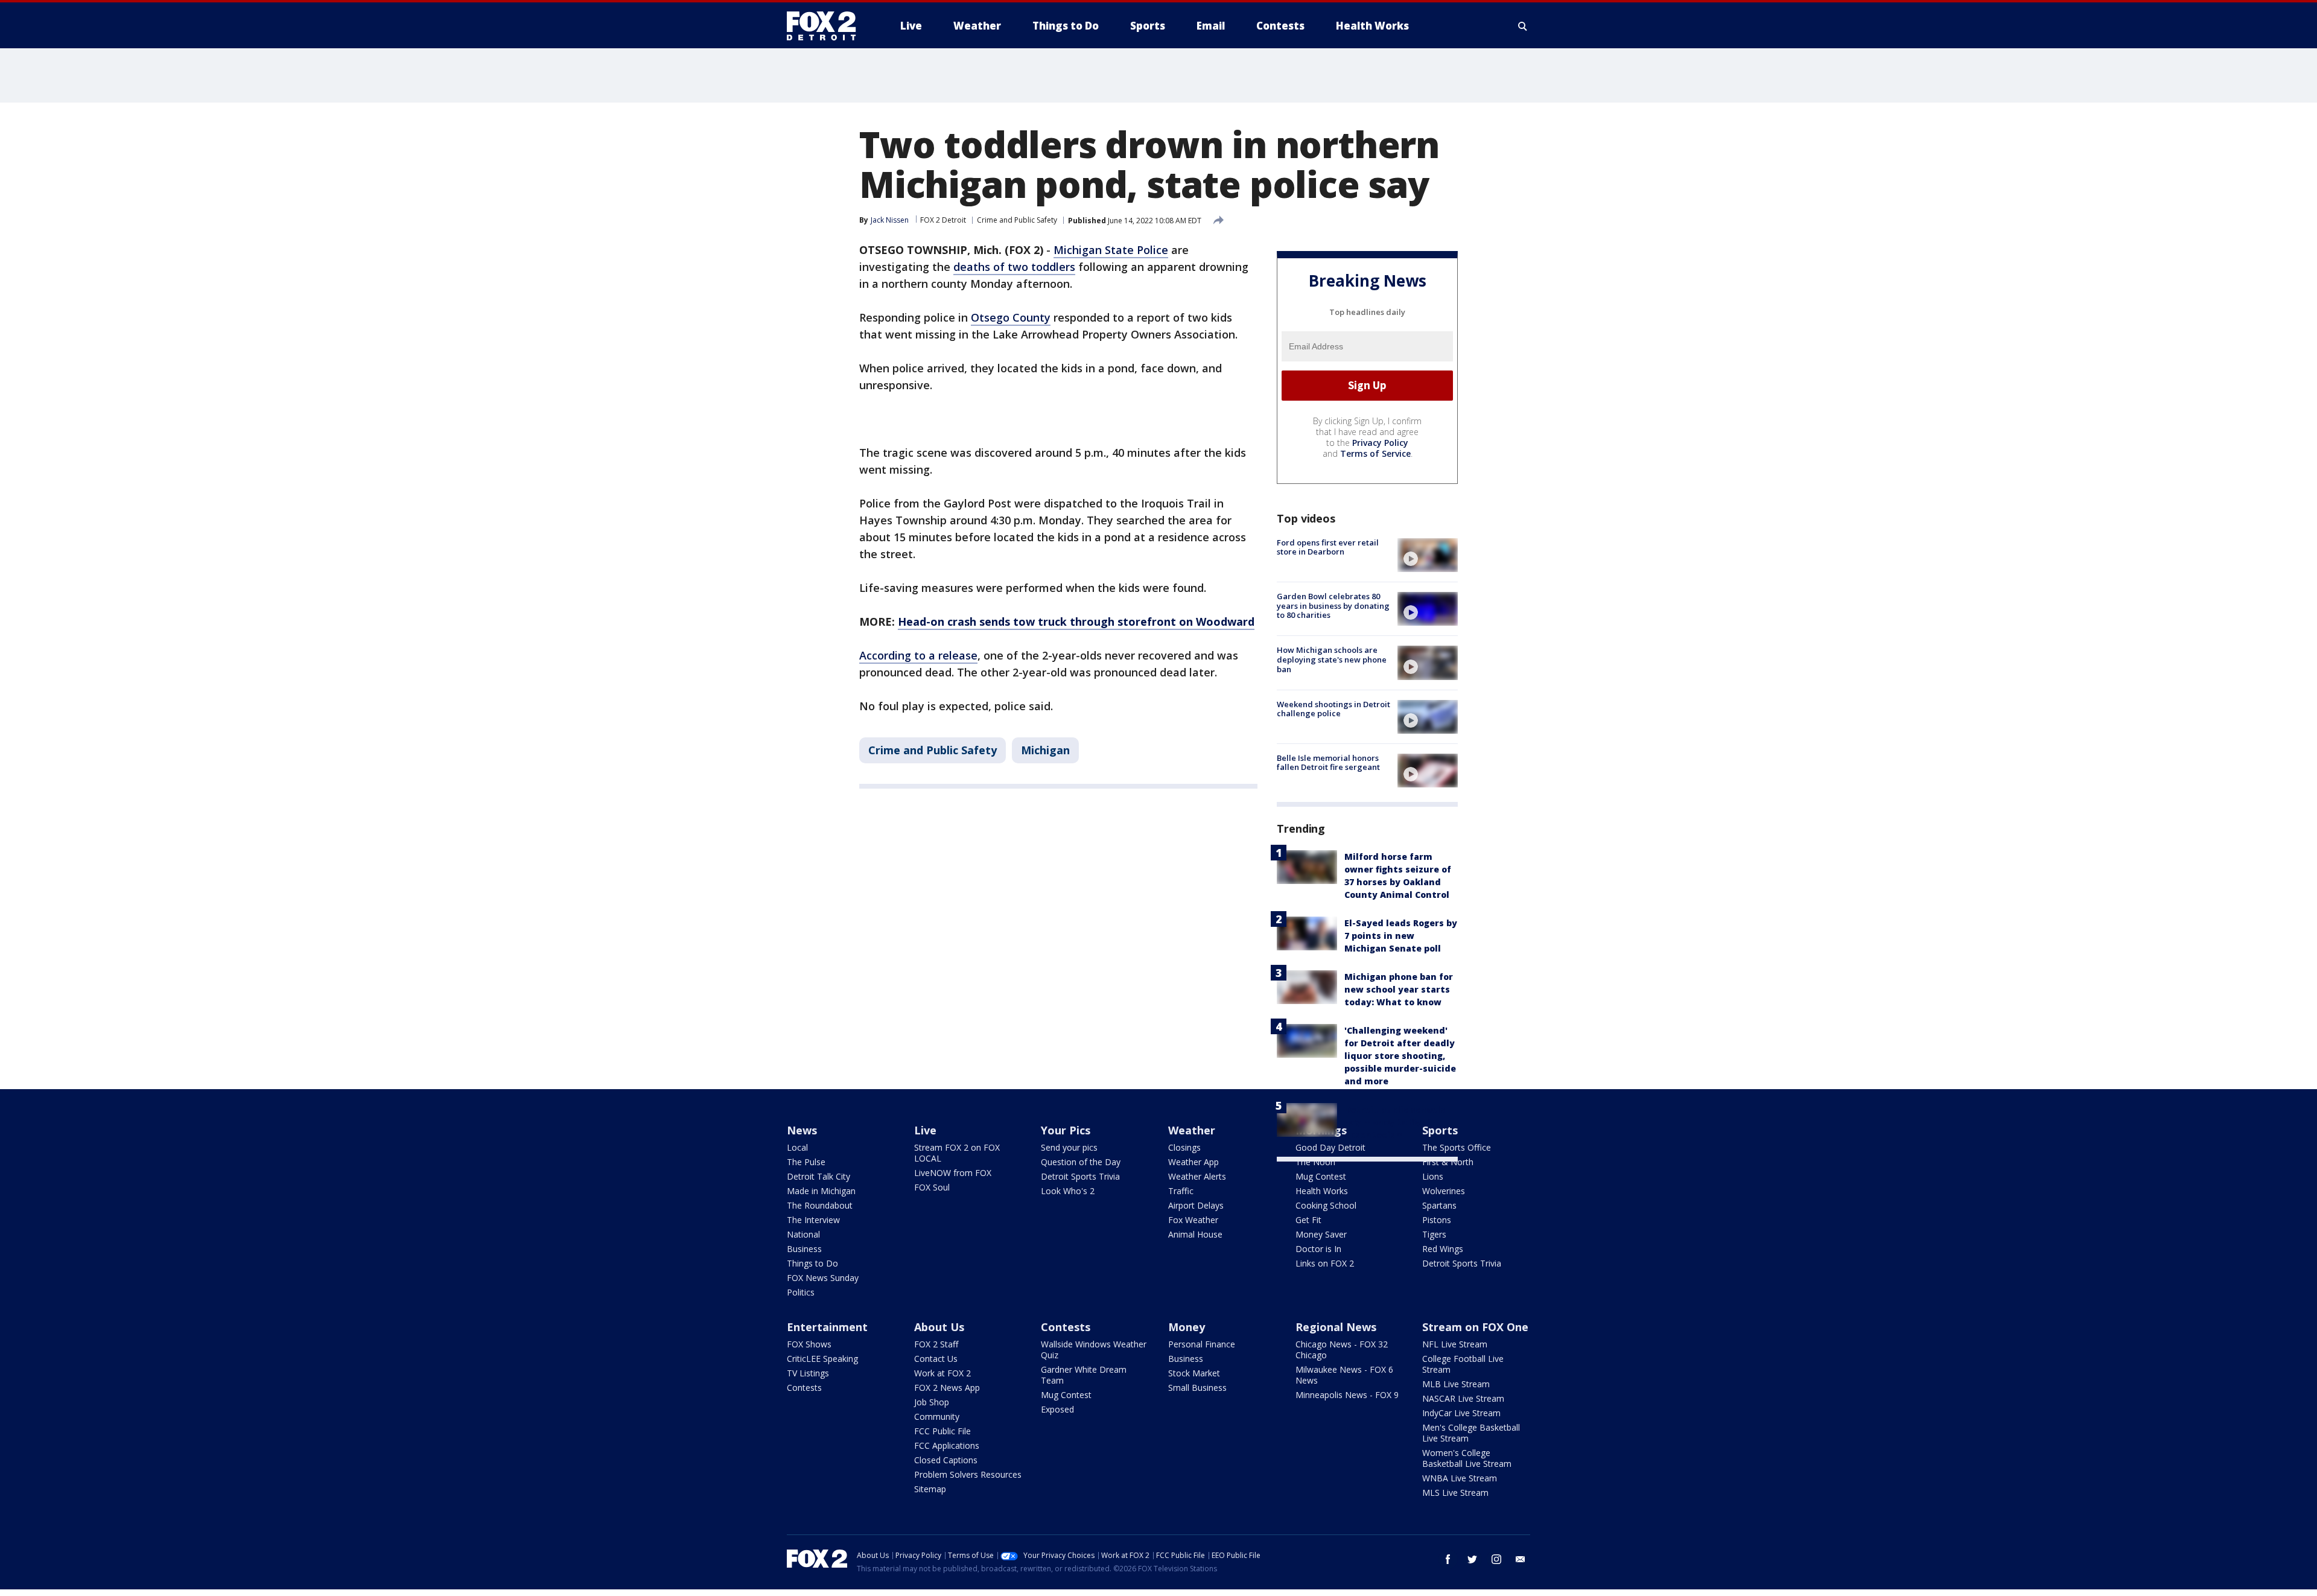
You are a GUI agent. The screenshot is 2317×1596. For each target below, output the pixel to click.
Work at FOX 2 (942, 1373)
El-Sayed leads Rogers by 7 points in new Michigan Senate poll (1401, 936)
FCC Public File (942, 1431)
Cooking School (1326, 1205)
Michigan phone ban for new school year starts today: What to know (1399, 989)
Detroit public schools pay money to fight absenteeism (1395, 1122)
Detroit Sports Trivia (1080, 1176)
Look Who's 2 (1068, 1191)
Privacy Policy (1380, 443)
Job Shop (932, 1402)
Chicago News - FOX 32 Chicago (1342, 1350)
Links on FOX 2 (1325, 1263)
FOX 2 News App (947, 1388)
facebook (1448, 1559)
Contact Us (936, 1359)
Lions (1433, 1176)
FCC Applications (947, 1445)
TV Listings (808, 1373)
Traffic (1181, 1191)
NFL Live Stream (1455, 1344)
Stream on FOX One (1475, 1327)
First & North (1448, 1162)
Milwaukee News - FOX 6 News (1344, 1375)
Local (797, 1147)
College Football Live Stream (1463, 1364)
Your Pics (1066, 1130)
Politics (801, 1292)
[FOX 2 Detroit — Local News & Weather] (827, 26)
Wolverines (1444, 1191)
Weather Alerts (1197, 1176)
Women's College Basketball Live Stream (1467, 1458)
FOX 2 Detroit (943, 220)
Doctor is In (1318, 1249)
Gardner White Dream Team (1084, 1375)
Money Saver (1321, 1234)
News (802, 1130)
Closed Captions (946, 1460)
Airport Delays (1196, 1205)
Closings (1184, 1147)
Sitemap (930, 1489)
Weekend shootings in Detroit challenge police (1333, 709)
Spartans (1439, 1205)
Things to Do (812, 1263)
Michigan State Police (1111, 250)
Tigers (1434, 1234)
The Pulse (806, 1162)
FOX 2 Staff (936, 1344)
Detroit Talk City (818, 1176)
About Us (939, 1327)
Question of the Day (1081, 1162)
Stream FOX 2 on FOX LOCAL (957, 1153)
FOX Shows (809, 1344)
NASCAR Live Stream (1463, 1398)
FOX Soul (932, 1187)
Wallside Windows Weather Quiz (1094, 1350)
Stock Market (1194, 1373)
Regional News (1336, 1327)
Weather (1192, 1130)
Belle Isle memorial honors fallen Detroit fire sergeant (1328, 763)
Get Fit (1308, 1220)
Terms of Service (1375, 453)
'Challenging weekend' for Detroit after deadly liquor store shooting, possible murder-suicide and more (1400, 1056)
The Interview (813, 1220)
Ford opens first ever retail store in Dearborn (1328, 547)
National (803, 1234)
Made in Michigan (821, 1191)
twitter (1472, 1559)
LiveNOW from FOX (953, 1173)
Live (925, 1130)
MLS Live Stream (1455, 1493)
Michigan (1045, 750)
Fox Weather (1193, 1220)
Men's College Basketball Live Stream (1471, 1433)
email (1521, 1559)
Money (1187, 1327)
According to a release (918, 655)
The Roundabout (820, 1205)
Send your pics (1069, 1147)
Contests (804, 1388)
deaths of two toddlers (1014, 267)
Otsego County (1011, 317)
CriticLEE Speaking (822, 1359)
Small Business (1197, 1388)
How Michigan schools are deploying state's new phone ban (1332, 659)
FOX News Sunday (823, 1278)
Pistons (1437, 1220)
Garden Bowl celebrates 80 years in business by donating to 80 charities (1333, 606)
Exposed (1057, 1409)
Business (804, 1249)
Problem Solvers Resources (968, 1474)
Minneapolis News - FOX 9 (1347, 1395)
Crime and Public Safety (1017, 220)
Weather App (1193, 1162)
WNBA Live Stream (1460, 1478)
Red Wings (1443, 1249)
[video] (1428, 555)
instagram (1496, 1559)
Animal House (1195, 1234)
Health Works (1322, 1191)
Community (937, 1416)
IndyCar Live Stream (1461, 1413)
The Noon (1315, 1162)
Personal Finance (1202, 1344)
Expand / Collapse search (1523, 26)
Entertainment (827, 1327)
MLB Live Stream (1456, 1384)
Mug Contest (1321, 1176)
